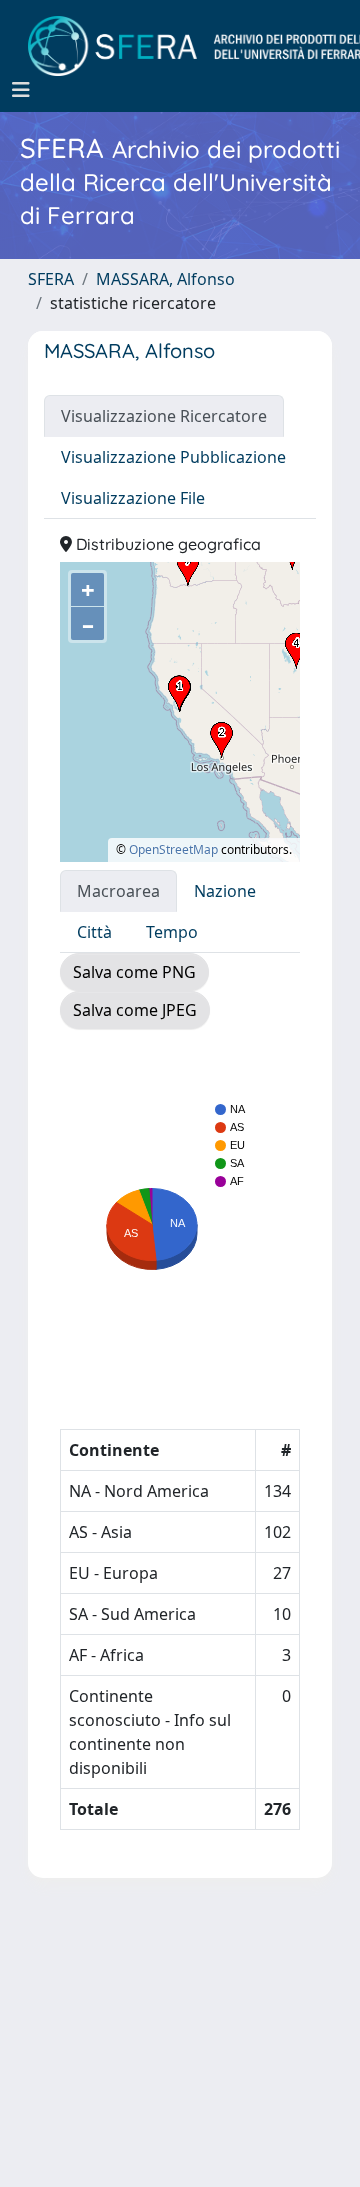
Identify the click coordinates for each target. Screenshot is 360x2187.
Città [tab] (94, 932)
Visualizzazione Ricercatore (164, 416)
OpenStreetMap (173, 849)
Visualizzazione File (133, 498)
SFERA (51, 279)
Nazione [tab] (225, 891)
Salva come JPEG (135, 1010)
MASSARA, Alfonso (165, 279)
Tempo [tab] (172, 932)
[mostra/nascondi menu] (21, 90)
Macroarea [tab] (118, 891)
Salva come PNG (134, 972)
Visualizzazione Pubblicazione (173, 457)
